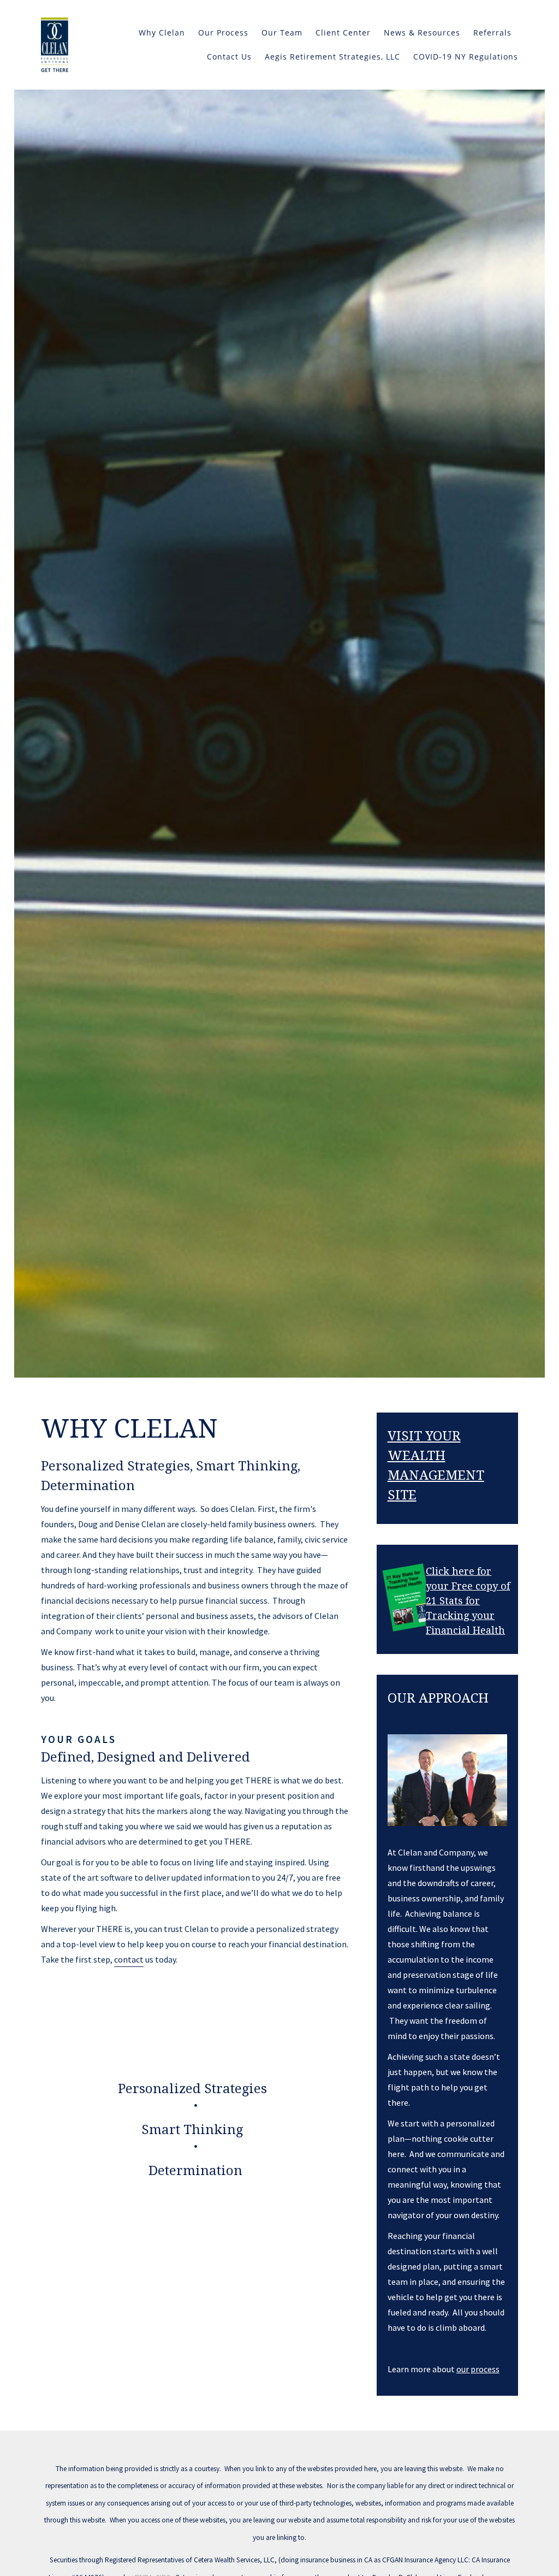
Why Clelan (162, 33)
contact (129, 1959)
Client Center (343, 33)
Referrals (492, 33)
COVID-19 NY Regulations (466, 57)
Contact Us (229, 57)
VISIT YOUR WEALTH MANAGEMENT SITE (436, 1466)
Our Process (223, 33)
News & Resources (422, 33)
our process (478, 2369)
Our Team (282, 33)
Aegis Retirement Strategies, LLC (332, 57)
